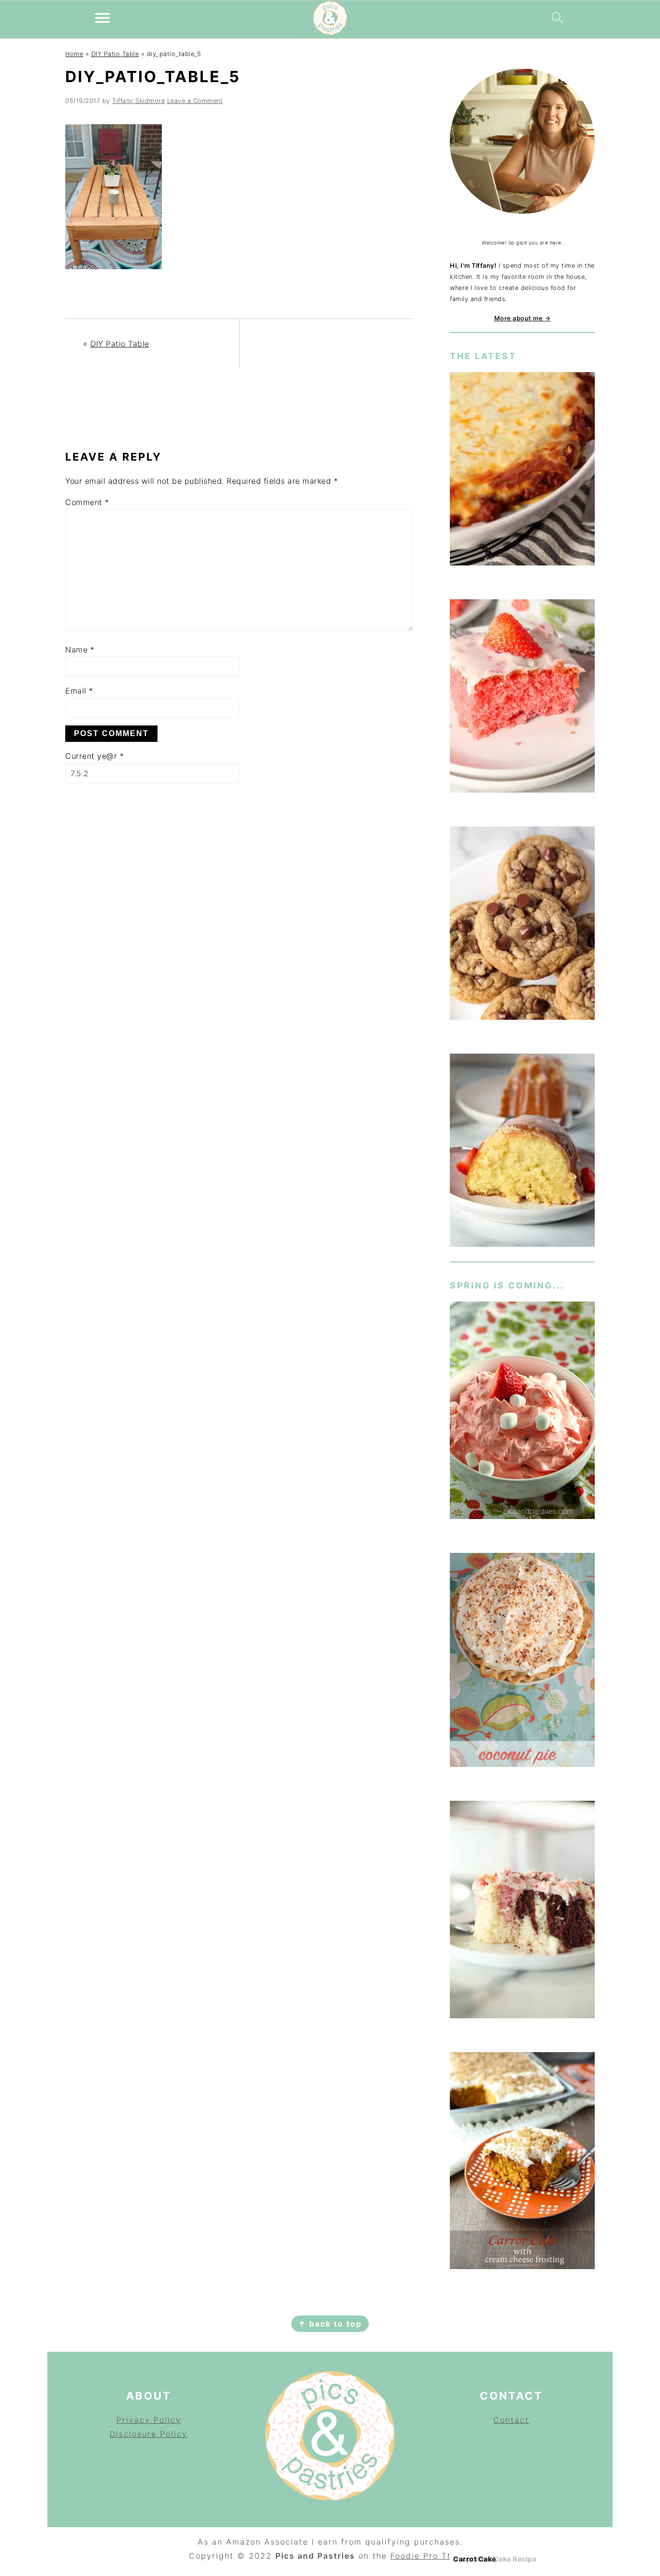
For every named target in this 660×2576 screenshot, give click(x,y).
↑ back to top (330, 2324)
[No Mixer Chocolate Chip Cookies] (522, 925)
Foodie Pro (416, 2556)
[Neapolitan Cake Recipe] (522, 1911)
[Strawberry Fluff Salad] (522, 1412)
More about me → (523, 318)
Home (74, 54)
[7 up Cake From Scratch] (522, 1152)
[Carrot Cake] (522, 2163)
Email (79, 691)
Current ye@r (94, 756)
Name (80, 650)
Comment (87, 502)
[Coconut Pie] (522, 1662)
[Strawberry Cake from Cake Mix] (522, 698)
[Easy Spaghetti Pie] (522, 470)
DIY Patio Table (115, 54)
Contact (511, 2420)
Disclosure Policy (149, 2434)
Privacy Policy (149, 2420)
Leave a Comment (195, 101)
